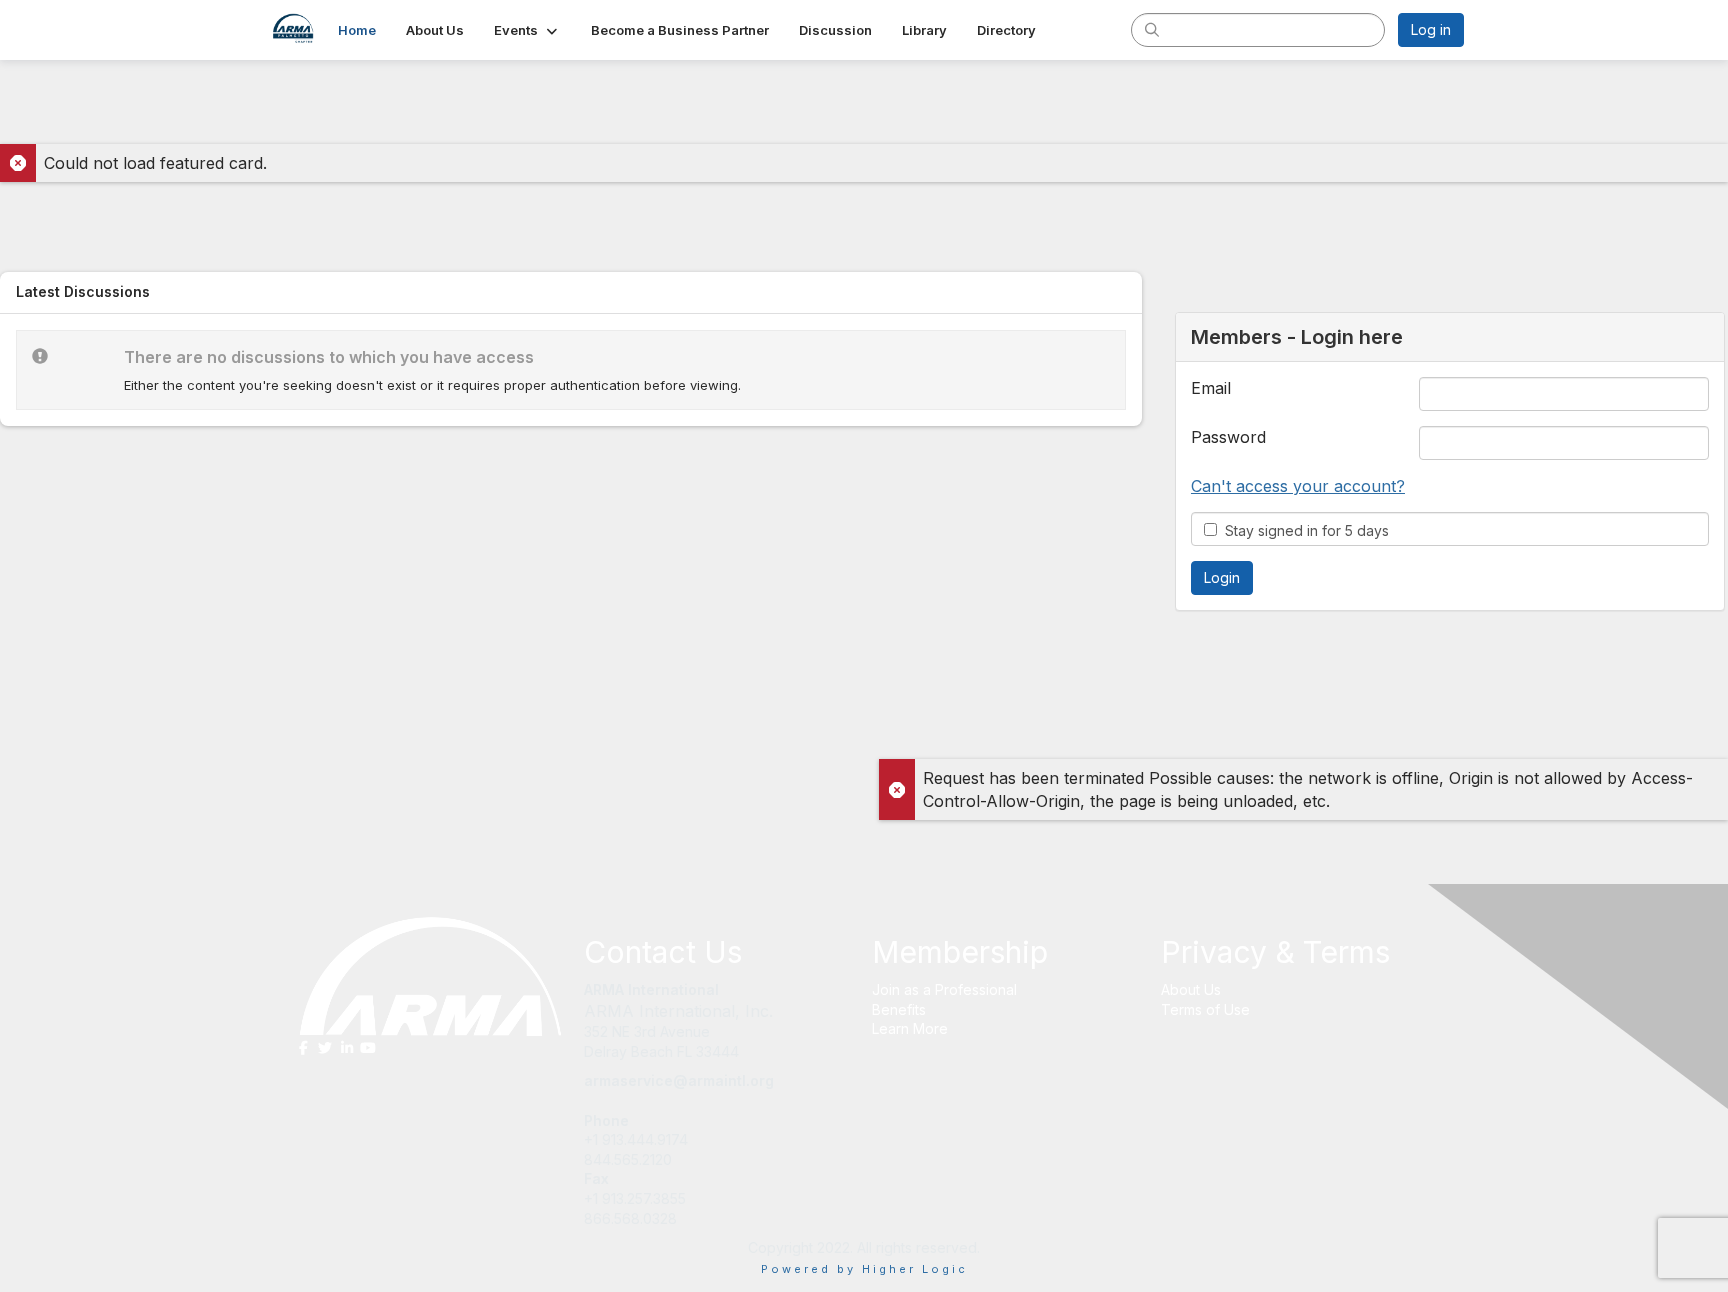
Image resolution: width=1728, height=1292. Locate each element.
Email (1211, 388)
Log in (1431, 29)
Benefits (899, 1009)
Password (1228, 437)
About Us (1191, 989)
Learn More (910, 1028)
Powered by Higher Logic (864, 1269)
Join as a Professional (944, 989)
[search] (1152, 29)
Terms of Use (1205, 1009)
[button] (527, 30)
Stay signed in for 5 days (1303, 530)
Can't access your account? (1298, 486)
